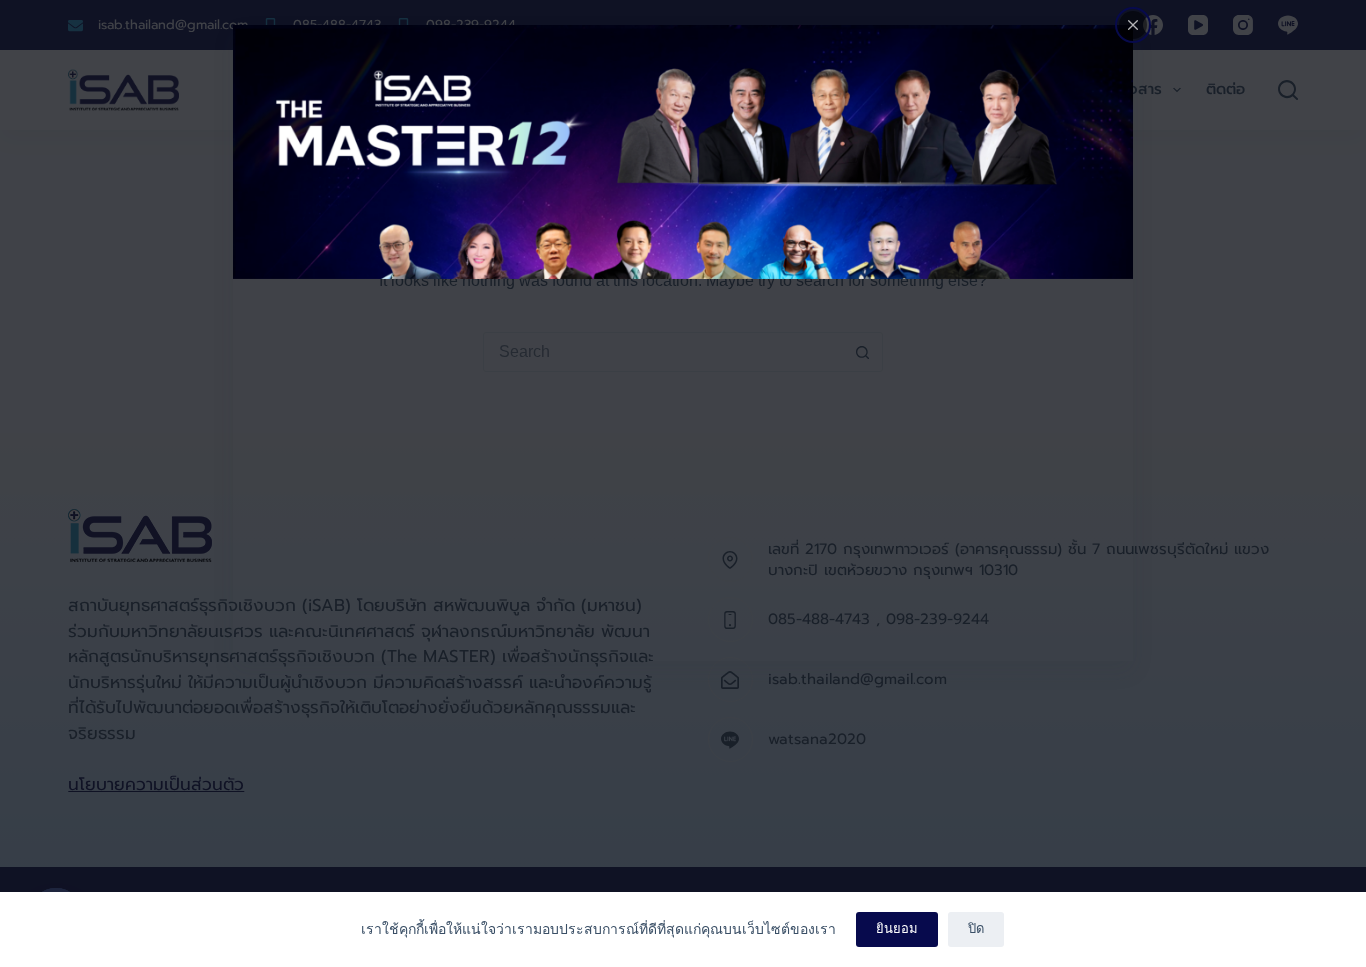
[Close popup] (1133, 25)
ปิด (976, 928)
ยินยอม (897, 928)
